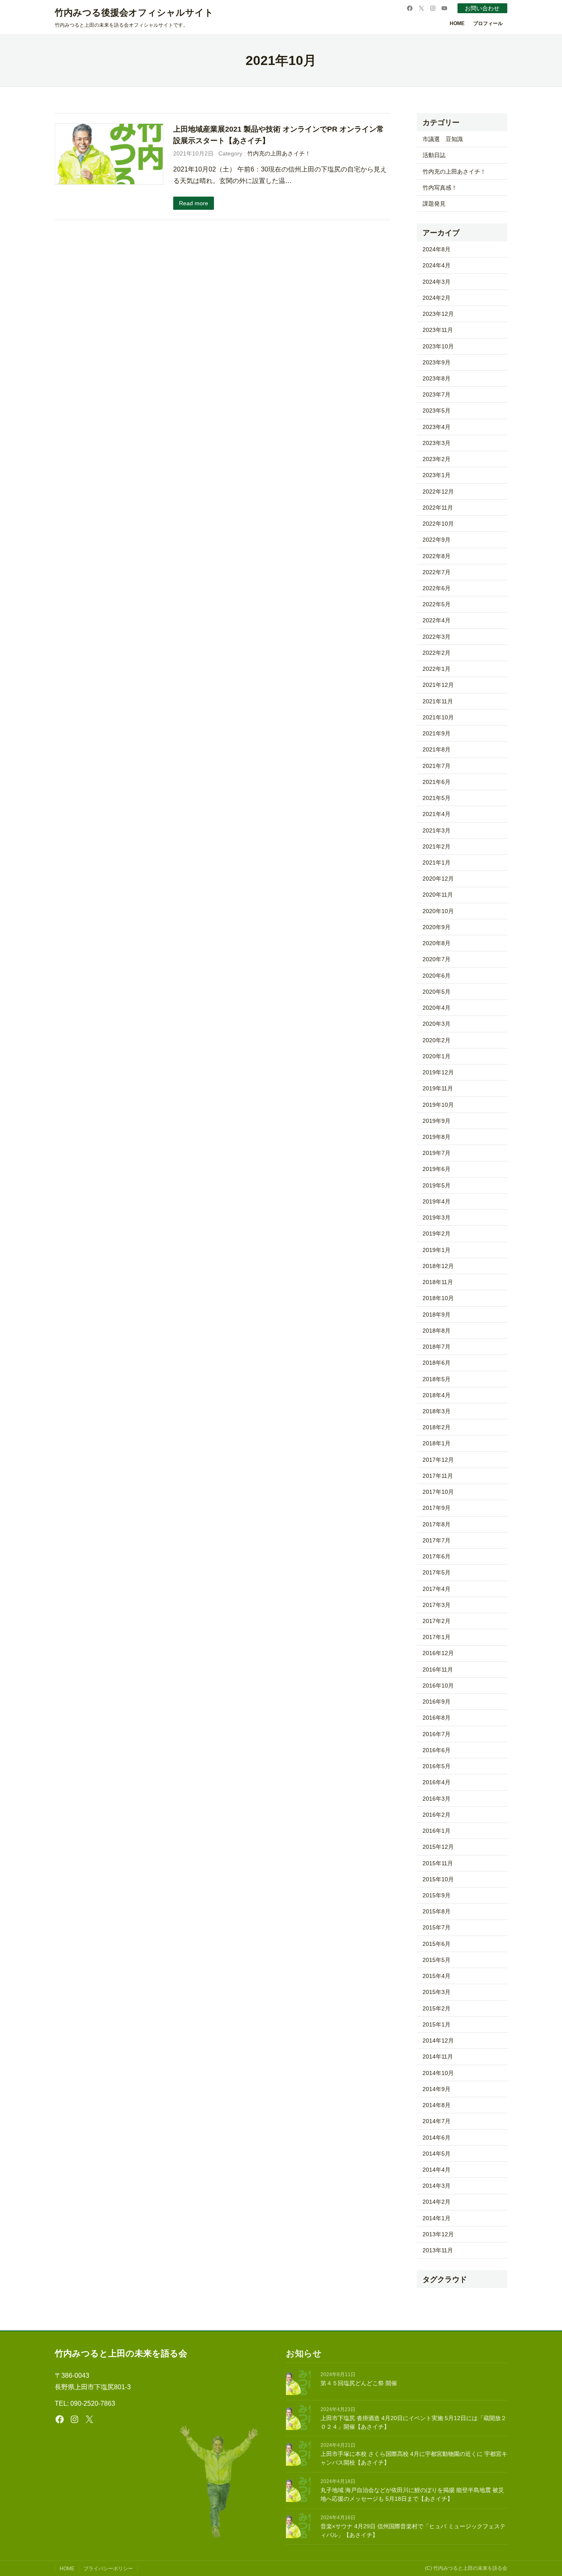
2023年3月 (437, 443)
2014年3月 (437, 2186)
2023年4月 (437, 427)
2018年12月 (438, 1266)
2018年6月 (437, 1363)
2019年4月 (437, 1201)
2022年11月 (438, 508)
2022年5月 (437, 604)
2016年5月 (437, 1766)
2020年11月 (438, 895)
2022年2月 (437, 653)
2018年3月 (437, 1411)
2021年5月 (437, 798)
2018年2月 (437, 1427)
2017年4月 (437, 1589)
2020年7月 (437, 959)
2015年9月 (437, 1895)
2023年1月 (437, 475)
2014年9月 (437, 2089)
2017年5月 (437, 1572)
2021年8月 (437, 749)
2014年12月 (438, 2040)
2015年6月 (437, 1944)
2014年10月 (438, 2073)
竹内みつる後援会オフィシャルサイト (134, 13)
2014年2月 (437, 2202)
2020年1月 (437, 1056)
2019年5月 (437, 1185)
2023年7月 (437, 394)
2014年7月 (437, 2121)
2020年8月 (437, 943)
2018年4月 (437, 1395)
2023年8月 (437, 378)
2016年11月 (438, 1669)
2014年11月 (438, 2057)
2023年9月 (437, 362)
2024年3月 (437, 282)
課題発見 (434, 204)
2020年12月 (438, 879)
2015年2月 (437, 2008)
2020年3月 (437, 1024)
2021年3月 (437, 830)
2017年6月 (437, 1556)
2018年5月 (437, 1379)
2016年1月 (437, 1831)
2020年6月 (437, 976)
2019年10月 (438, 1105)
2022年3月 (437, 637)
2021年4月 (437, 814)
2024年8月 (437, 249)
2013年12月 (438, 2234)
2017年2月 (437, 1621)
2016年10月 (438, 1686)
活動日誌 (434, 155)
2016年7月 (437, 1734)
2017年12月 (438, 1460)
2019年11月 (438, 1088)
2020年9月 (437, 927)
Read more (194, 203)
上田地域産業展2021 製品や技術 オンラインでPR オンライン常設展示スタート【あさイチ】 (279, 135)
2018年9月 (437, 1315)
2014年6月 (437, 2138)
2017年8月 (437, 1524)
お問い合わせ (482, 8)
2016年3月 (437, 1799)
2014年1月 (437, 2218)
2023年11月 (438, 330)
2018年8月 (437, 1331)
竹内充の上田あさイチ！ (279, 153)
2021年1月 (437, 863)
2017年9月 (437, 1508)
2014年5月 (437, 2154)
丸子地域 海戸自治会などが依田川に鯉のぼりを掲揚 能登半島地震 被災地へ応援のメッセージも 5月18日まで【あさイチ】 (412, 2494)
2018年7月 (437, 1347)
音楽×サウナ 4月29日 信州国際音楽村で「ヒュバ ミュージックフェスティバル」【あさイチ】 (413, 2531)
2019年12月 (438, 1072)
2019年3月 (437, 1217)
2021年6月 (437, 782)
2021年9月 (437, 733)
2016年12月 (438, 1653)
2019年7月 (437, 1153)
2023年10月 (438, 346)
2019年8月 (437, 1137)
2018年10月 (438, 1298)
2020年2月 (437, 1040)
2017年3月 (437, 1605)
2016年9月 (437, 1702)
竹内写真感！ (440, 188)
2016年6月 (437, 1750)
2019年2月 (437, 1234)
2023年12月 (438, 314)
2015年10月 (438, 1879)
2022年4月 (437, 620)
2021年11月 (438, 701)
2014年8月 (437, 2105)
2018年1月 (437, 1443)
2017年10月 (438, 1492)
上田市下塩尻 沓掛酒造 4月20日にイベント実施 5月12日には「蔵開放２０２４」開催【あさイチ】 (413, 2422)
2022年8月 (437, 556)
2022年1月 (437, 669)
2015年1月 (437, 2024)
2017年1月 (437, 1637)
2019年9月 (437, 1121)
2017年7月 (437, 1540)
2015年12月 (438, 1847)
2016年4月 (437, 1782)
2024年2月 (437, 298)
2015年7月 (437, 1927)
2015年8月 (437, 1911)
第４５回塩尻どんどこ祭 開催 (359, 2383)
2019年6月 (437, 1169)
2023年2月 (437, 459)
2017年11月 (438, 1476)
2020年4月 (437, 1008)
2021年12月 (438, 685)
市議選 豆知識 (443, 139)
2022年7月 (437, 572)
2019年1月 (437, 1250)
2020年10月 (438, 911)
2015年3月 (437, 1992)
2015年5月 (437, 1960)
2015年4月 (437, 1976)
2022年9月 (437, 540)
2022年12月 (438, 492)
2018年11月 (438, 1282)
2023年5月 (437, 410)
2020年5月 (437, 992)
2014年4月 (437, 2170)
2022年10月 (438, 524)
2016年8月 (437, 1718)
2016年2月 (437, 1815)
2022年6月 (437, 588)
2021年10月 (438, 717)
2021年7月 (437, 766)
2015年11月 (438, 1863)
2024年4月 (437, 265)
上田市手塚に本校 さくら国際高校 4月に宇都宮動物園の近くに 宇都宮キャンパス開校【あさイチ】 (414, 2458)
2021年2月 (437, 846)
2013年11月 (438, 2250)
